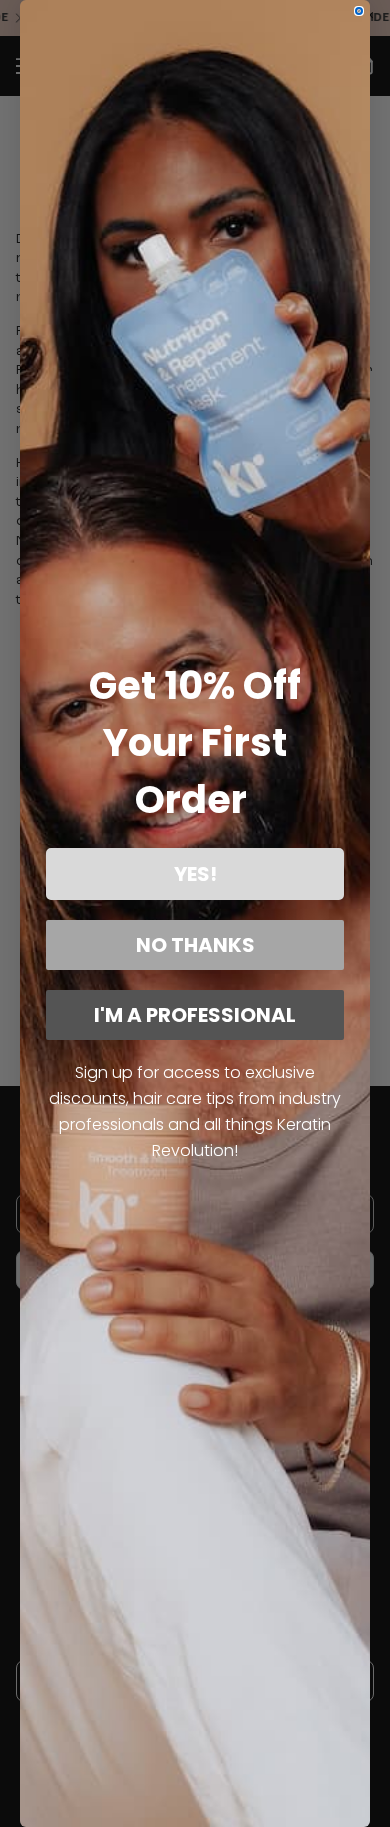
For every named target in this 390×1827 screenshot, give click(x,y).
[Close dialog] (359, 11)
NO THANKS (195, 945)
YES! (195, 874)
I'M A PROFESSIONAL (195, 1015)
